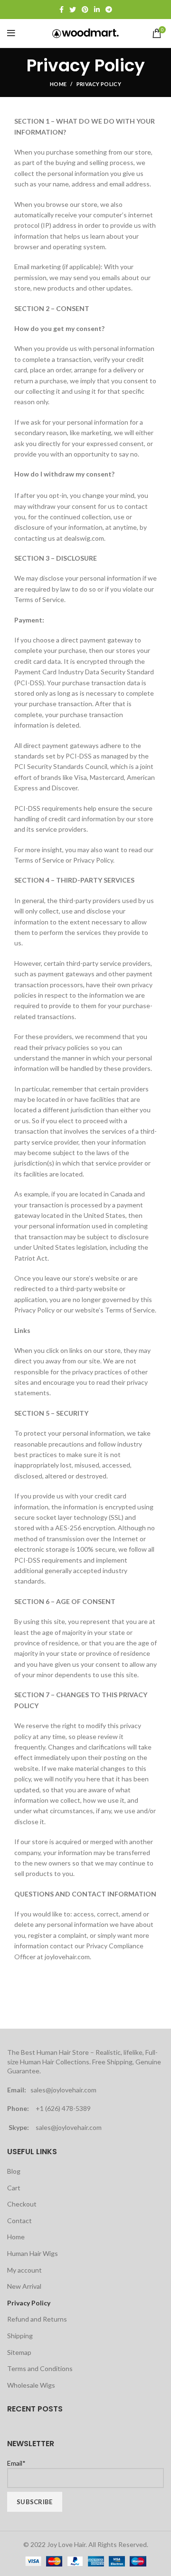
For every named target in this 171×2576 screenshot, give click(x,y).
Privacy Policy (29, 2303)
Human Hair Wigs (33, 2253)
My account (24, 2270)
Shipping (20, 2336)
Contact (19, 2221)
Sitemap (19, 2352)
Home (58, 84)
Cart (14, 2188)
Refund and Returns (37, 2319)
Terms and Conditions (40, 2368)
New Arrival (24, 2286)
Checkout (22, 2204)
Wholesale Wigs (31, 2385)
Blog (14, 2171)
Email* (16, 2463)
